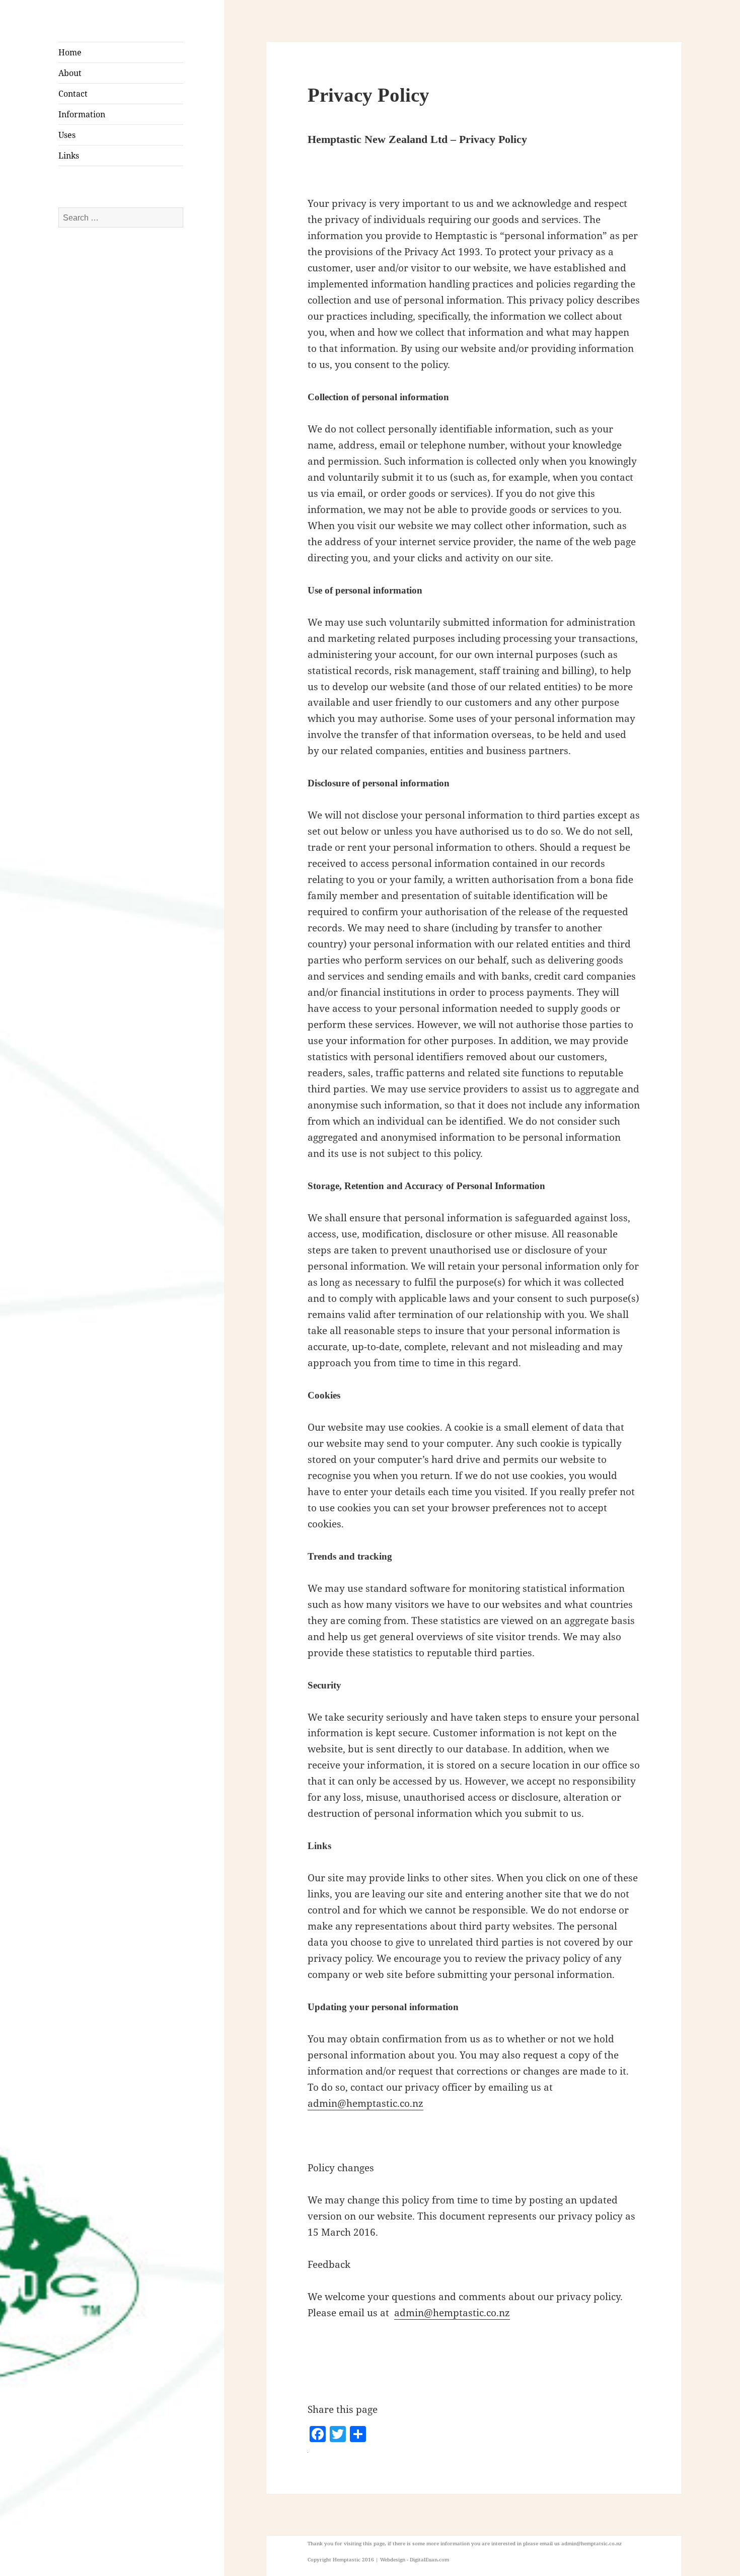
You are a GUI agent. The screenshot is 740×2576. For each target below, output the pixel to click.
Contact (73, 94)
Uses (67, 135)
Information (82, 114)
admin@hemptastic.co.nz (365, 2103)
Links (69, 156)
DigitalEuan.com (429, 2559)
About (70, 73)
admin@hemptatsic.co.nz (591, 2543)
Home (70, 52)
